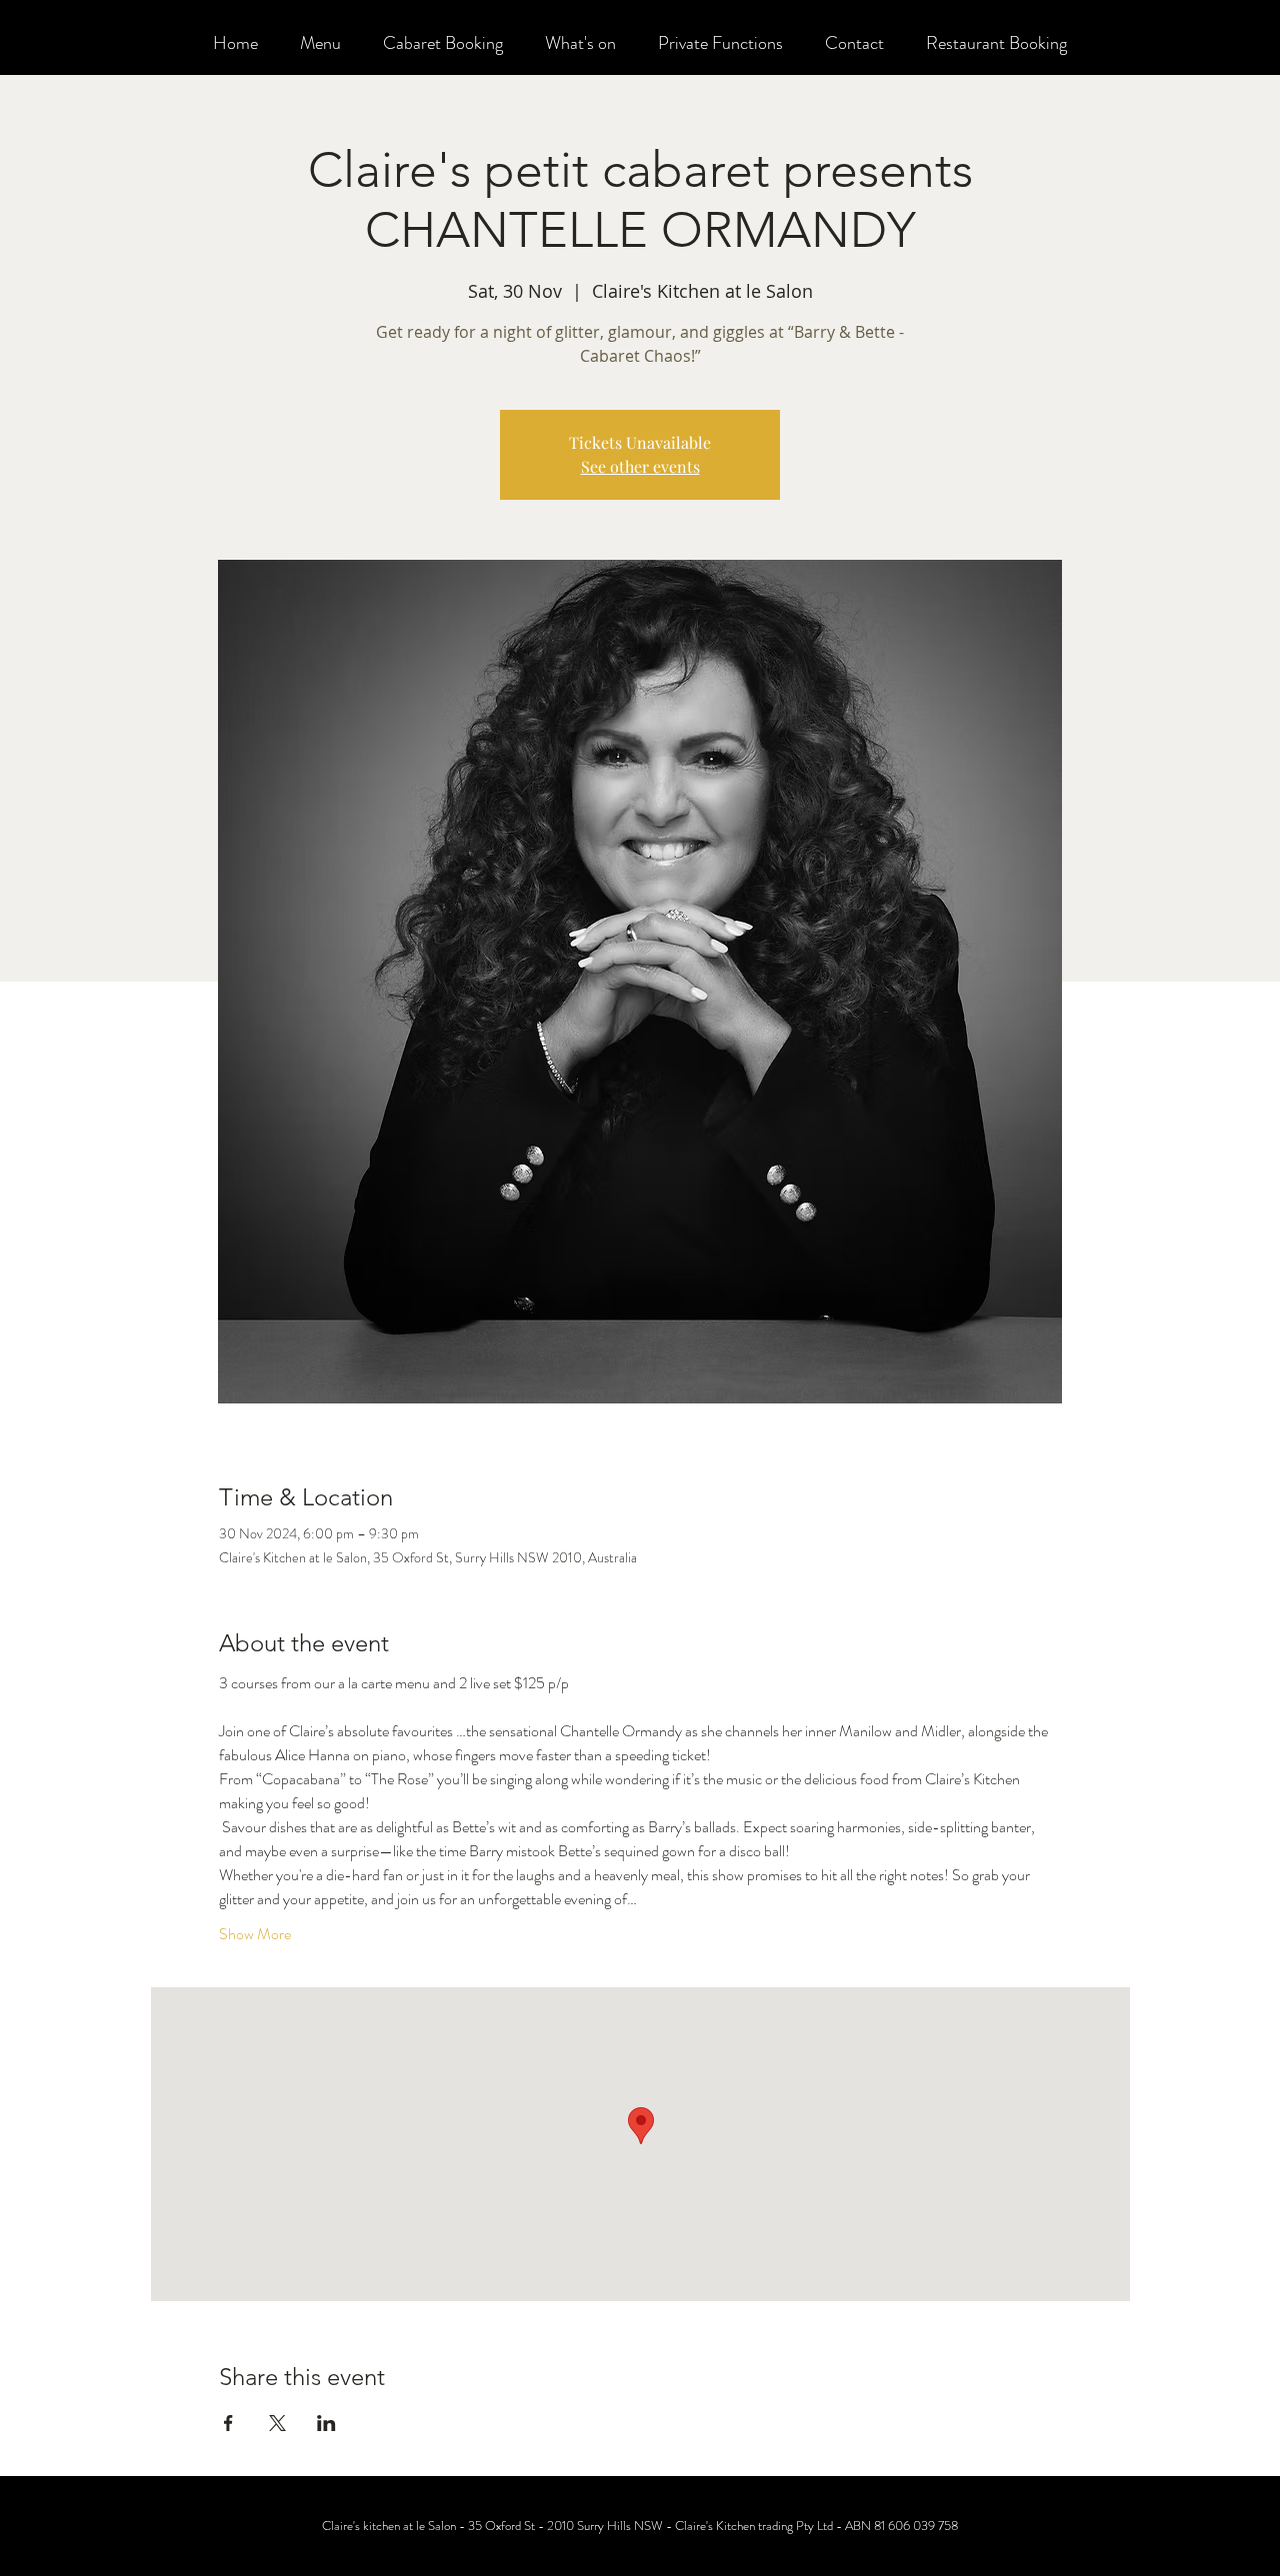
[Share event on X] (277, 2423)
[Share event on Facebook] (228, 2423)
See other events (640, 466)
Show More (255, 1934)
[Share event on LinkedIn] (326, 2423)
